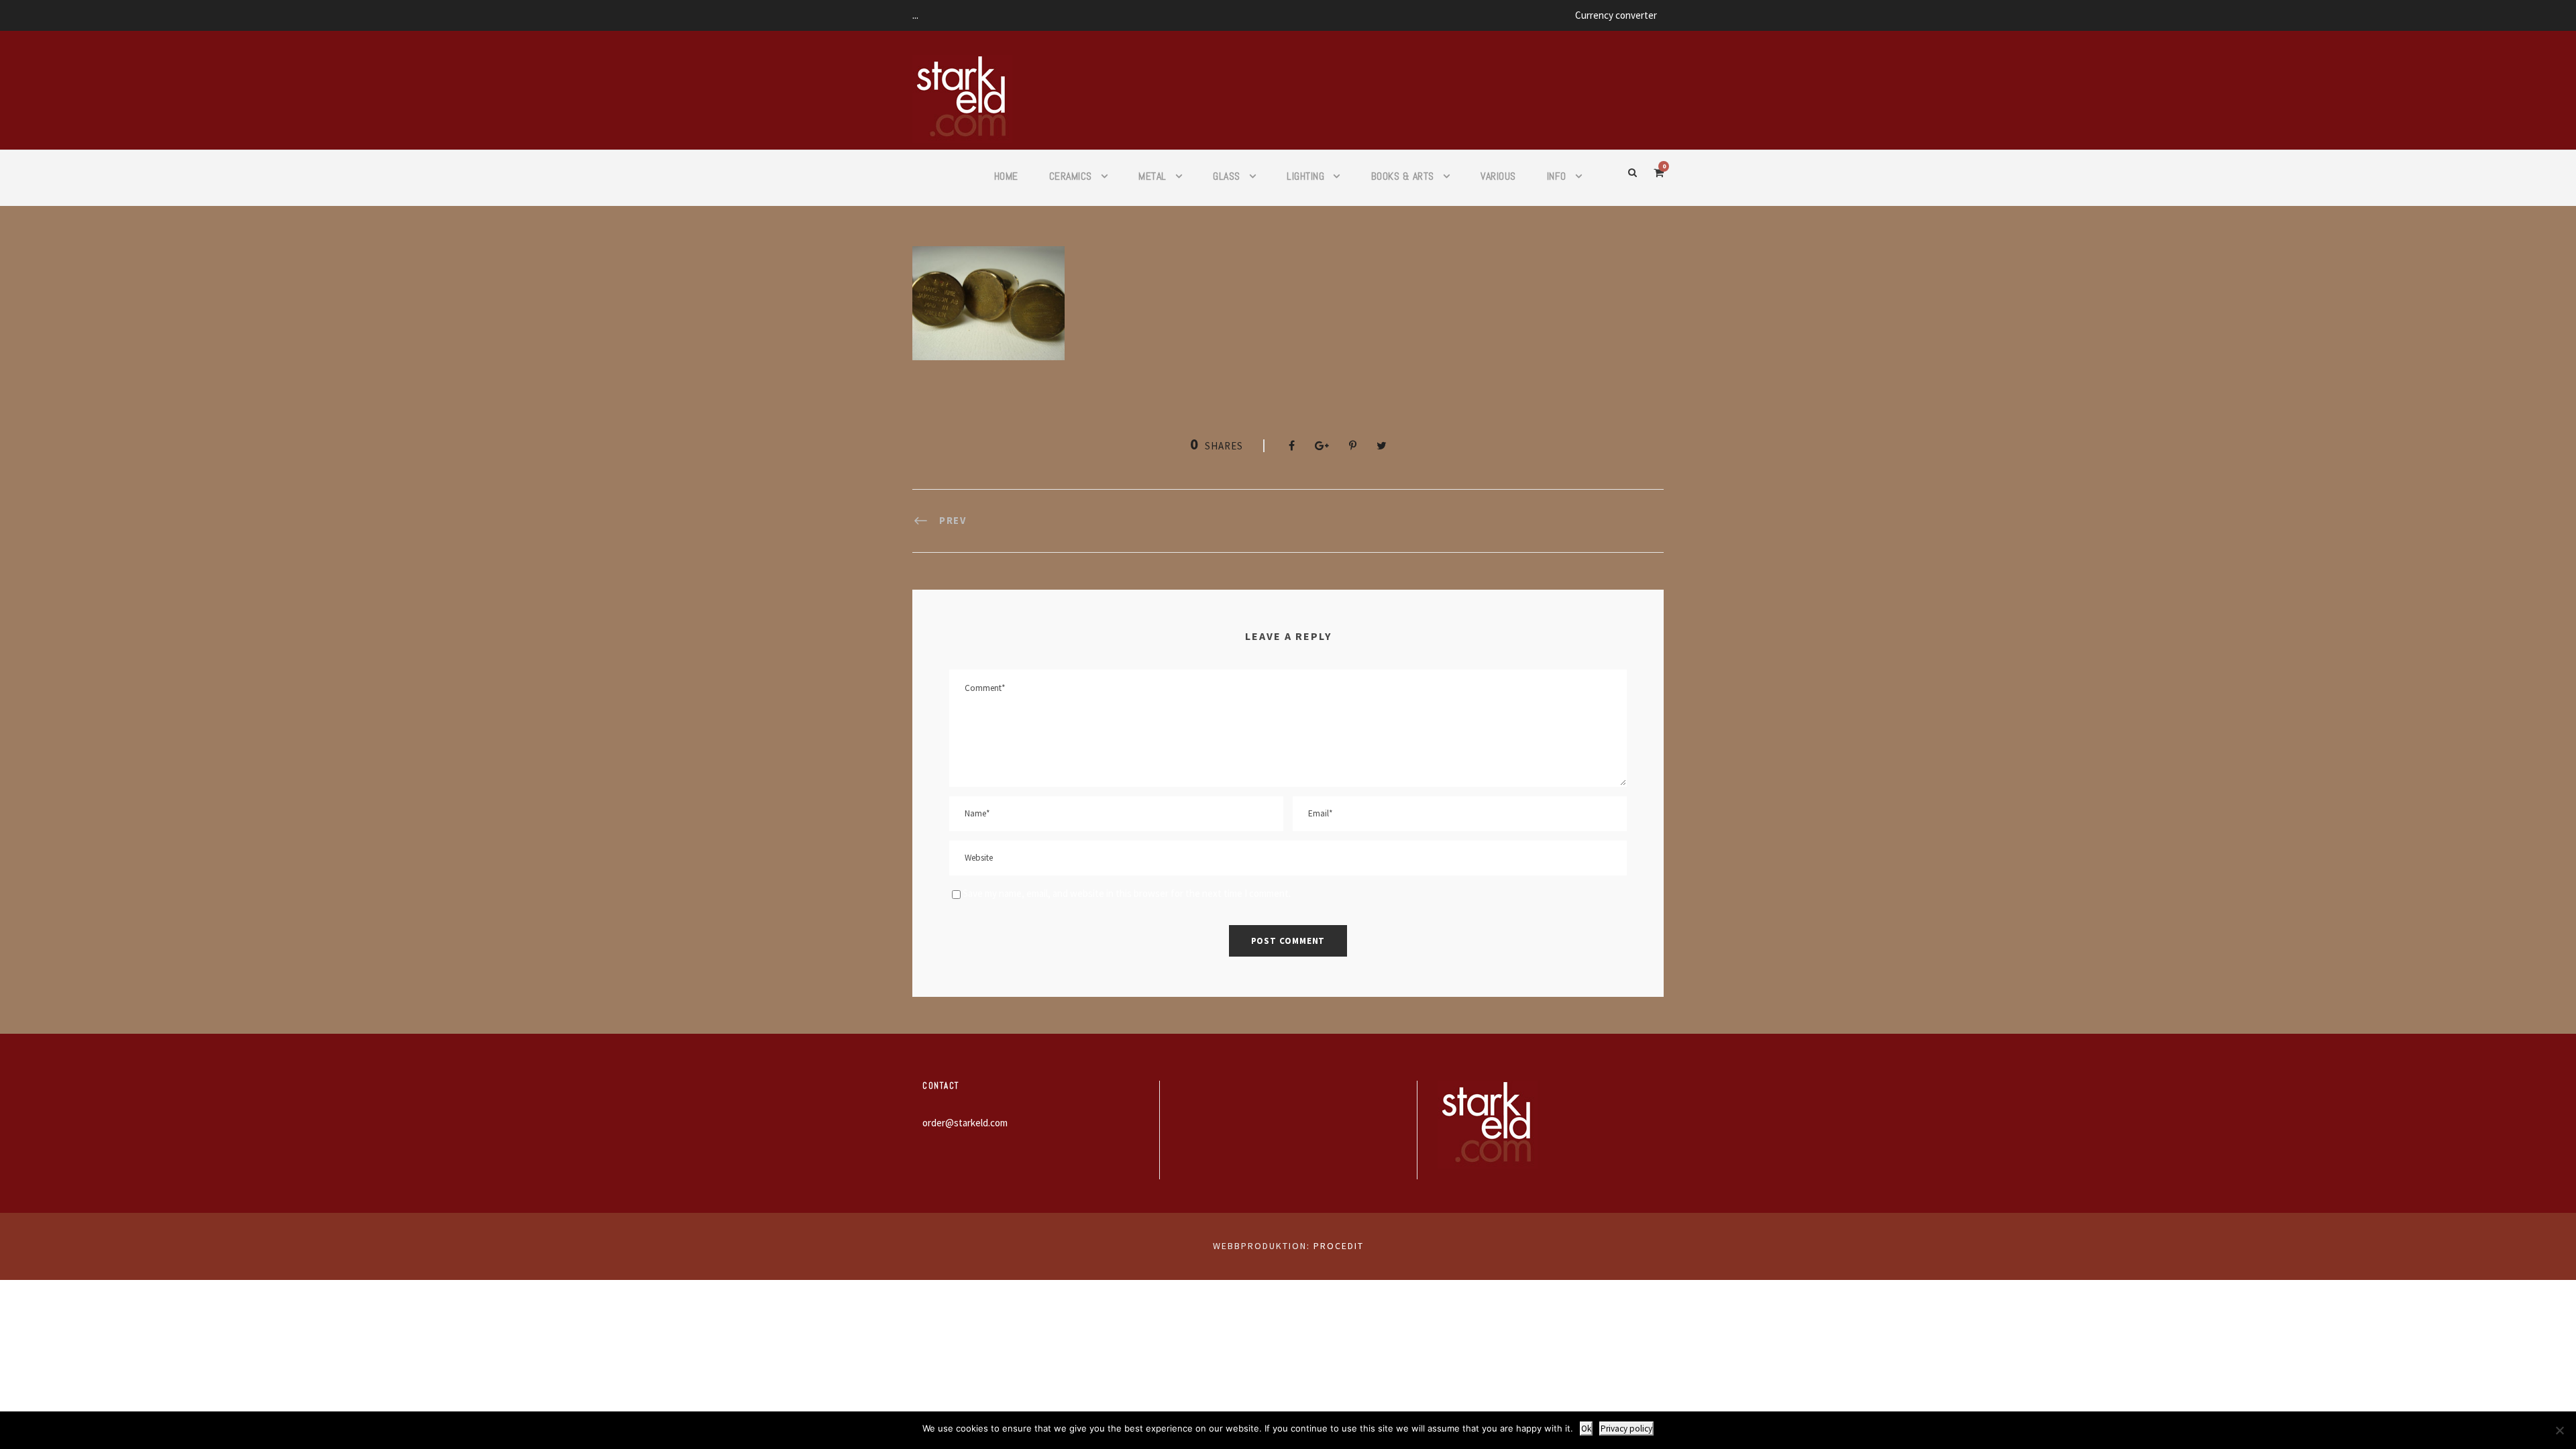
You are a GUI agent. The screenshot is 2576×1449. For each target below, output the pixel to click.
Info (1557, 176)
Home (1006, 176)
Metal (1152, 176)
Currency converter (1616, 15)
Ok (1586, 1429)
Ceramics (1071, 176)
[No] (2559, 1430)
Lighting (1305, 176)
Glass (1227, 176)
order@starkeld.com (965, 1123)
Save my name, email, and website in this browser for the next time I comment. (1127, 893)
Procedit (1339, 1246)
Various (1498, 176)
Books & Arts (1403, 176)
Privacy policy (1626, 1429)
